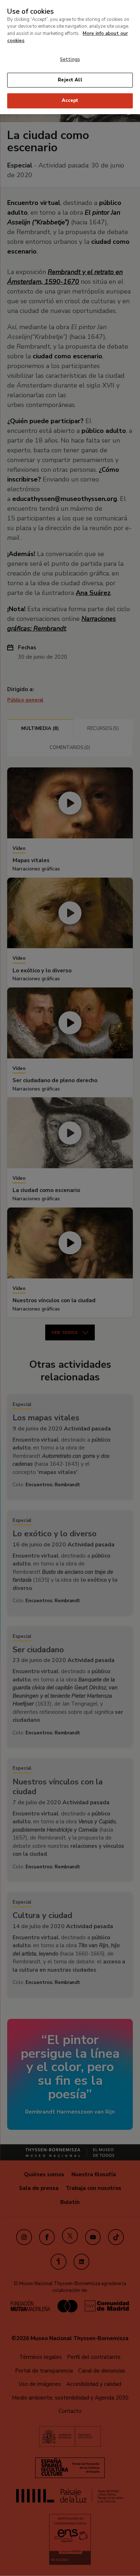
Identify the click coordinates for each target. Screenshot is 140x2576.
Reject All (70, 80)
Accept (70, 100)
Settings (70, 59)
